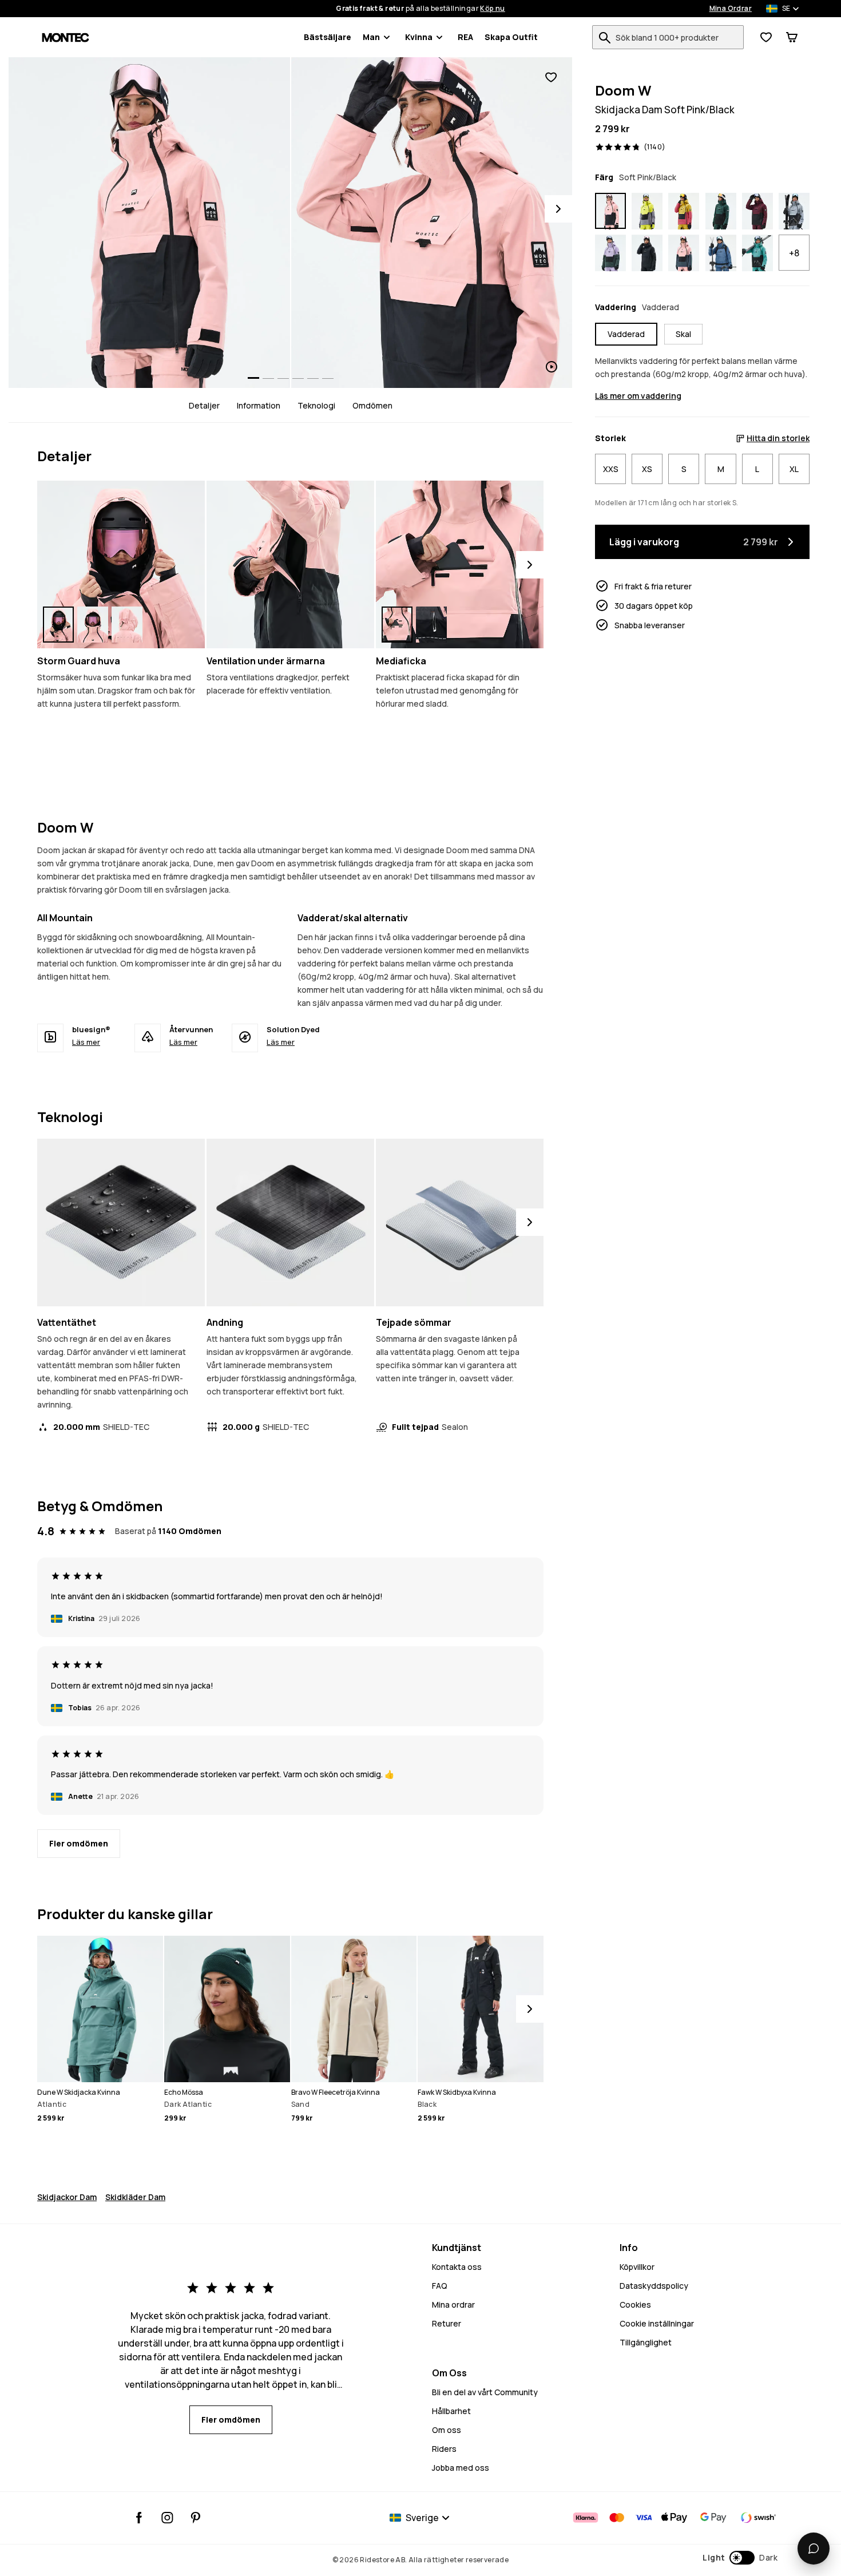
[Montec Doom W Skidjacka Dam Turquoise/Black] (757, 253)
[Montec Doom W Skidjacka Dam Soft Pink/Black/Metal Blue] (684, 253)
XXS (611, 469)
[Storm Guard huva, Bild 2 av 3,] (93, 625)
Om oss (447, 2430)
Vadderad (626, 334)
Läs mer (86, 1042)
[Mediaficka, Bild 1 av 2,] (397, 625)
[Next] (558, 209)
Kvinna (419, 37)
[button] (740, 2558)
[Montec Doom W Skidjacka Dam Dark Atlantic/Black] (721, 211)
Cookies (635, 2304)
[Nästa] (530, 565)
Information (259, 405)
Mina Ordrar (731, 9)
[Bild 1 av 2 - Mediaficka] (460, 564)
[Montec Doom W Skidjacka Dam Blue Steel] (721, 253)
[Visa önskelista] (766, 37)
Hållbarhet (451, 2411)
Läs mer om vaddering (638, 396)
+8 (794, 253)
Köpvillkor (637, 2267)
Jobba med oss (461, 2468)
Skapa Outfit (511, 37)
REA (465, 37)
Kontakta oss (457, 2267)
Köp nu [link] (492, 9)
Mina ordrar (453, 2304)
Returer (447, 2323)
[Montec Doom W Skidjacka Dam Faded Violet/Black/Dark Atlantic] (610, 253)
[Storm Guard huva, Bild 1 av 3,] (58, 625)
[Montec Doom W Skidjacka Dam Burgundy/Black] (757, 211)
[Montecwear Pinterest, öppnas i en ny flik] (195, 2518)
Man (371, 37)
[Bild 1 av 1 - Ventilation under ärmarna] (290, 564)
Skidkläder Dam (135, 2197)
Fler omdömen (79, 1843)
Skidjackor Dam (67, 2197)
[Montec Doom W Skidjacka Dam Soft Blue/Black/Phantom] (794, 211)
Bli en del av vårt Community (485, 2392)
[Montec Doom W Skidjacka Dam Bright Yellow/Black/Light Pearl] (647, 211)
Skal (683, 334)
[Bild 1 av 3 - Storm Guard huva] (121, 564)
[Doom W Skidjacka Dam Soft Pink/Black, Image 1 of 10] (149, 223)
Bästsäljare (328, 37)
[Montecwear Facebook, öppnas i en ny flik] (139, 2518)
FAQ (440, 2286)
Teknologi (316, 405)
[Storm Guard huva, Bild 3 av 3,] (127, 625)
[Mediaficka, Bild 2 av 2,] (431, 625)
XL (794, 469)
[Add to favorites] (551, 78)
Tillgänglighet (646, 2342)
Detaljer (204, 405)
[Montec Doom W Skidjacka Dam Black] (647, 253)
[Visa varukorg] (792, 37)
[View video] (432, 223)
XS (647, 469)
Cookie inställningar (657, 2323)
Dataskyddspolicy (654, 2286)
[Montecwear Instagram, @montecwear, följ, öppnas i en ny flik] (167, 2518)
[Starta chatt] (814, 2549)
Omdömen (372, 405)
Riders (444, 2449)
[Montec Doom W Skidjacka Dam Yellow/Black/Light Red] (684, 211)
